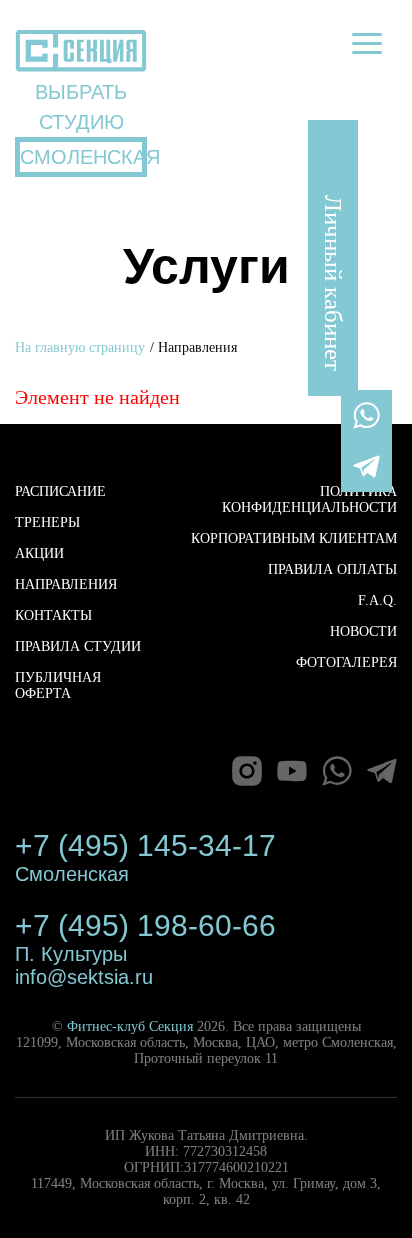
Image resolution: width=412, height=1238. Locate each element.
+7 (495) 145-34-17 (145, 845)
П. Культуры (71, 954)
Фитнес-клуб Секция (130, 1026)
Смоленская (72, 874)
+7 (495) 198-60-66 (145, 925)
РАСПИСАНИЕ (60, 491)
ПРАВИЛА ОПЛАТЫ (332, 569)
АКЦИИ (39, 553)
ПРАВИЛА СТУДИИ (78, 646)
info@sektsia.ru (84, 977)
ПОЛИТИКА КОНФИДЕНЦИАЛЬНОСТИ (309, 499)
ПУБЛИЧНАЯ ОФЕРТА (58, 685)
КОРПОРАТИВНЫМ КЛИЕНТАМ (294, 538)
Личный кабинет (333, 283)
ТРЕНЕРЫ (47, 522)
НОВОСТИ (363, 631)
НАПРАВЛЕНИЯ (66, 584)
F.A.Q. (377, 600)
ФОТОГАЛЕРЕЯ (346, 662)
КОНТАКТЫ (53, 615)
